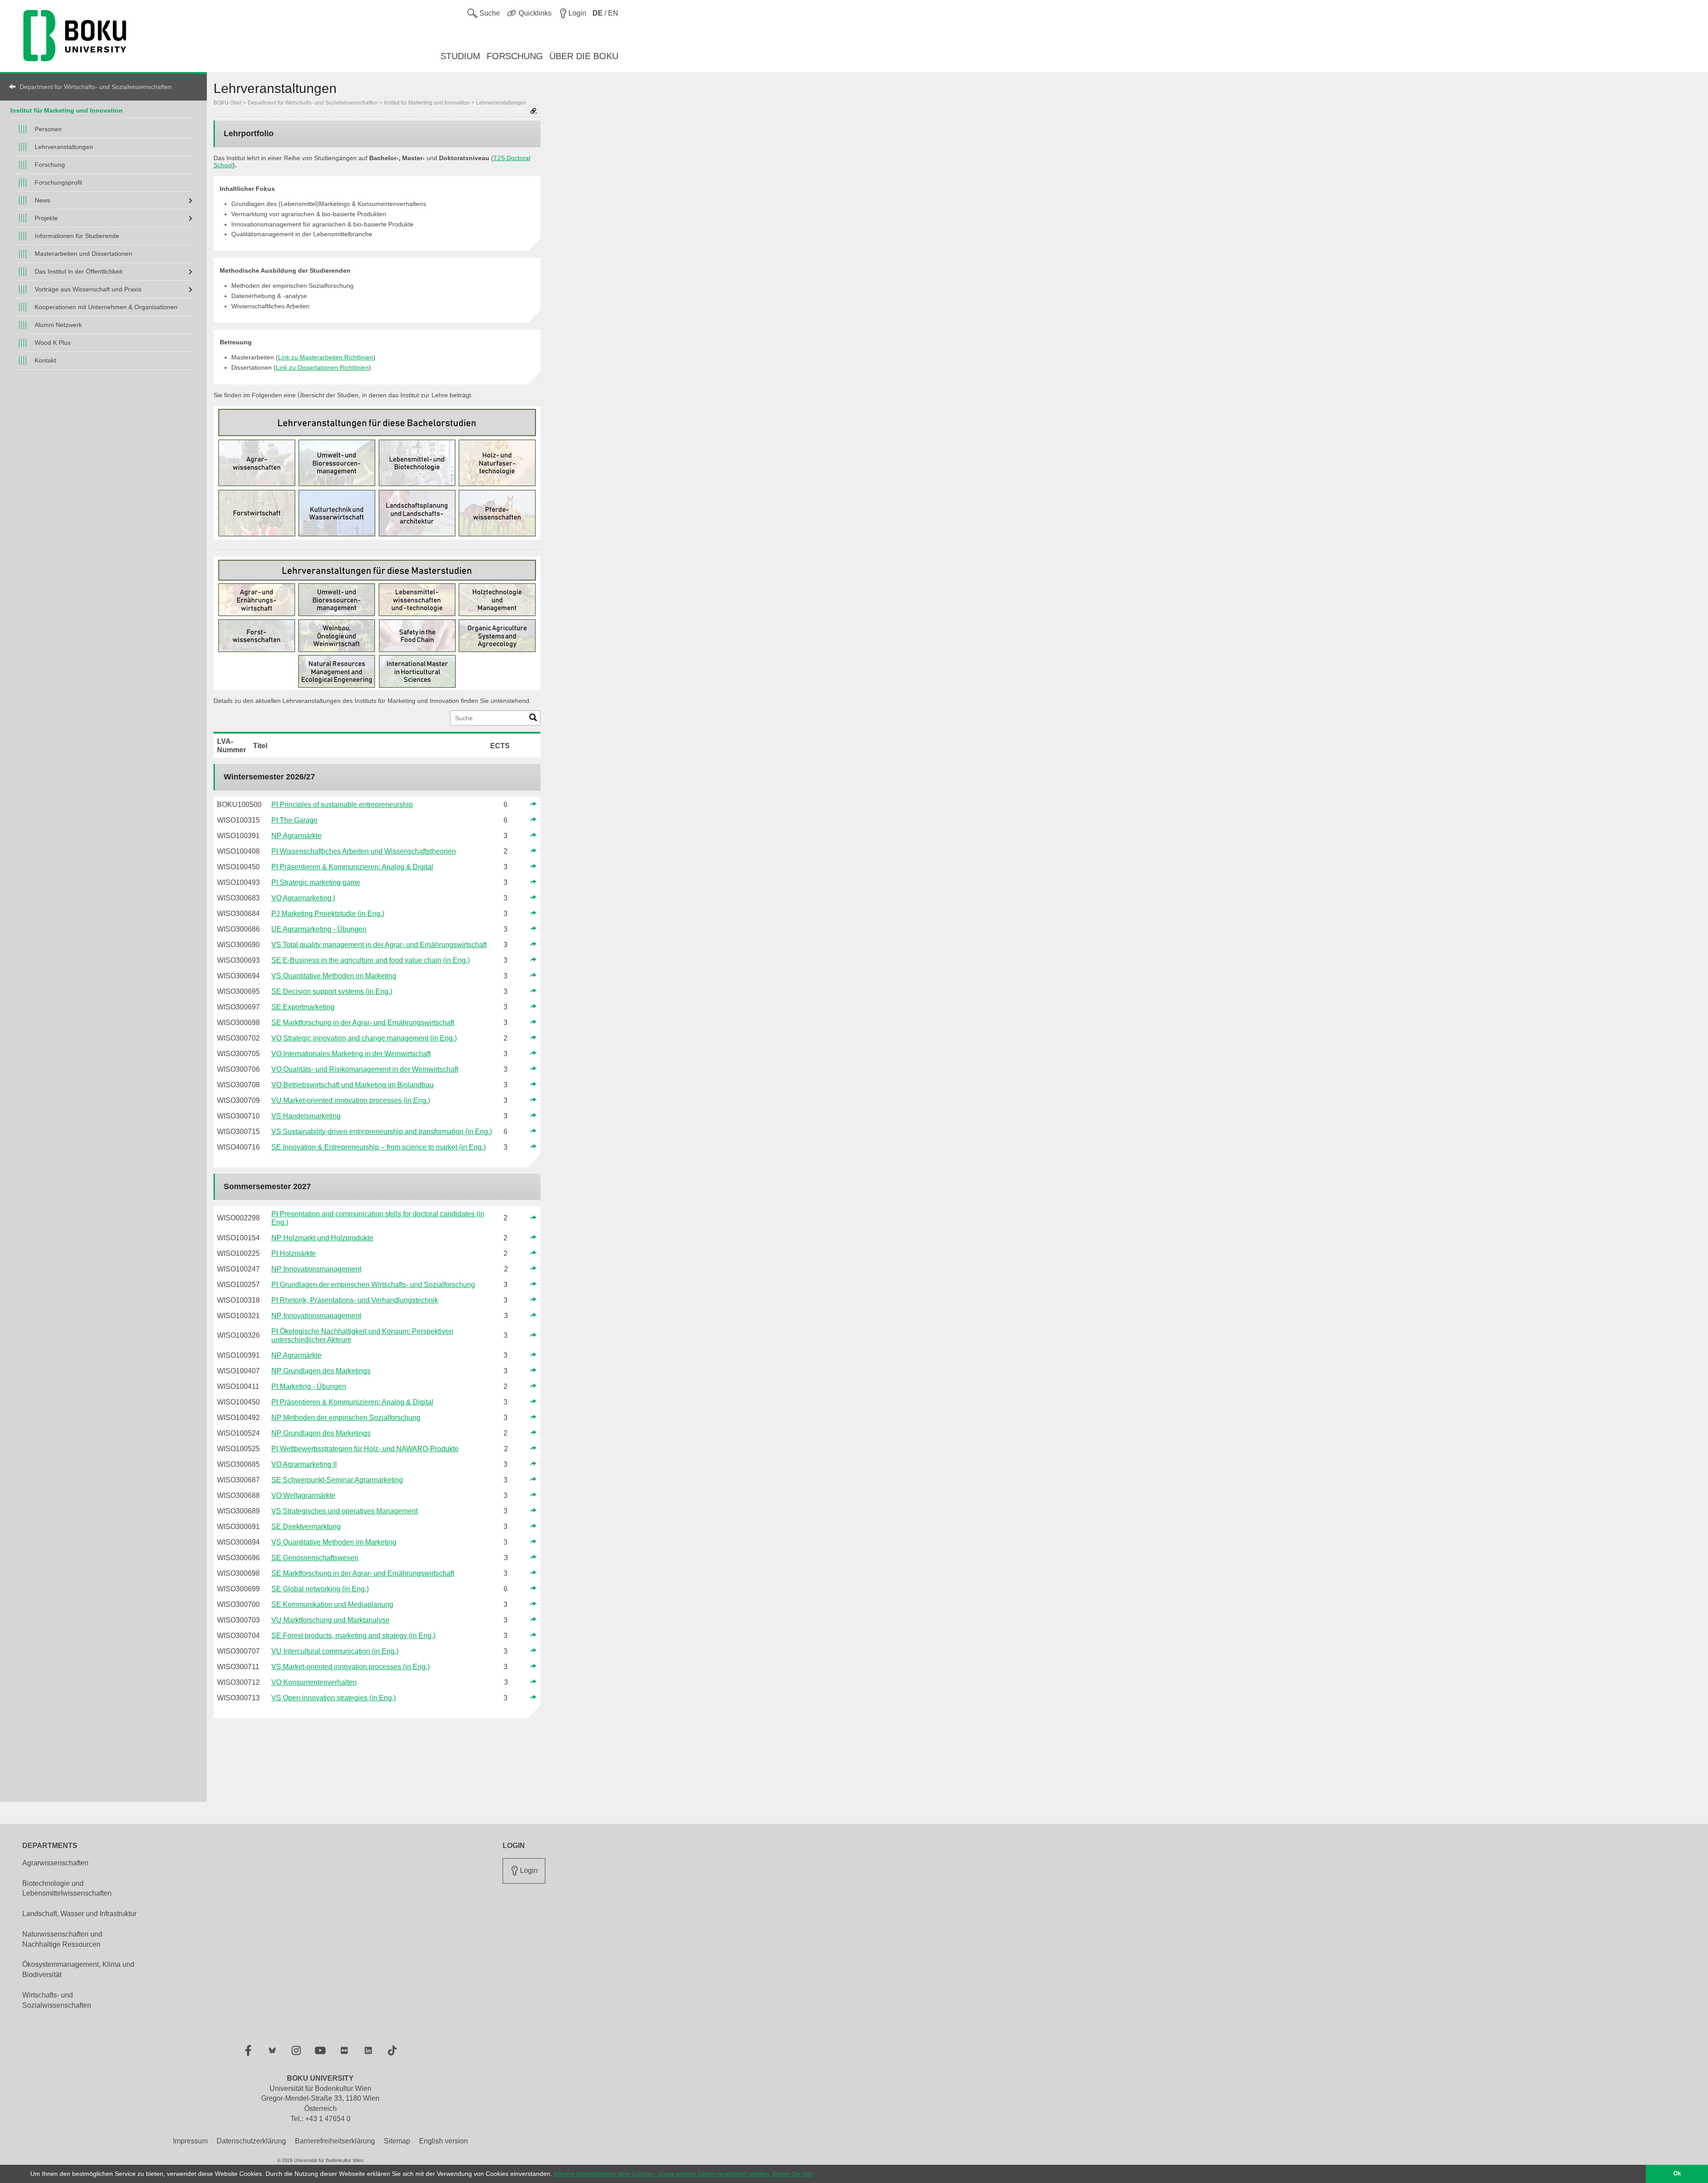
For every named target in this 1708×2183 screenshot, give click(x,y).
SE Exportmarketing (303, 1007)
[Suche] (533, 719)
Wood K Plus (53, 343)
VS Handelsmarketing (306, 1116)
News (42, 200)
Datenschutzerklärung (251, 2141)
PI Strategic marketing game (316, 882)
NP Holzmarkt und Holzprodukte (322, 1238)
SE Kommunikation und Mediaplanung (332, 1604)
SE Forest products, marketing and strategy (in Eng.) (353, 1636)
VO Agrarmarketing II (304, 1464)
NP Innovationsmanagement (316, 1269)
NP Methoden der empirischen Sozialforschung (346, 1418)
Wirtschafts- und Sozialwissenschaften (57, 2000)
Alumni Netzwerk (58, 325)
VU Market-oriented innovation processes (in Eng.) (351, 1100)
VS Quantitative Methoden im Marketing (334, 976)
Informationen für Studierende (77, 236)
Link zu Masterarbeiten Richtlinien (326, 357)
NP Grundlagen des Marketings (321, 1371)
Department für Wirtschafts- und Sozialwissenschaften (96, 87)
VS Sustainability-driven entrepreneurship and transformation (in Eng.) (382, 1132)
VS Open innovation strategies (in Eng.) (334, 1698)
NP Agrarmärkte (296, 836)
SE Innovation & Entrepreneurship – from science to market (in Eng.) (379, 1147)
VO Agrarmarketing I (303, 898)
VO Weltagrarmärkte (303, 1495)
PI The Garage (294, 820)
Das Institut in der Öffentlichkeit (79, 271)
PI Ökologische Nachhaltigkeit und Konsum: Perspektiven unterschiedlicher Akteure (362, 1336)
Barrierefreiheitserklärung (335, 2141)
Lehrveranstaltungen (64, 147)
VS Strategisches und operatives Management (344, 1511)
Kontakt (45, 360)
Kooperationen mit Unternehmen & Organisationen (106, 307)
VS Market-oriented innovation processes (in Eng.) (350, 1667)
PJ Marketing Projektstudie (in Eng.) (328, 914)
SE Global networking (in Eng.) (320, 1589)
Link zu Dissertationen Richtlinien (322, 367)
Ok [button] (1677, 2174)
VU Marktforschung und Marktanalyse (330, 1620)
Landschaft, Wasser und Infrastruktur (79, 1914)
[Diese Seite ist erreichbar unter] (534, 112)
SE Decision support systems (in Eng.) (332, 991)
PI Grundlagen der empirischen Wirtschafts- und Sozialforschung (373, 1285)
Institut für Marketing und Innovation (66, 110)
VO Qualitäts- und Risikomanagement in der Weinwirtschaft (365, 1069)
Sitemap (397, 2141)
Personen (48, 129)
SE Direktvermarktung (306, 1527)
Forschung (50, 165)
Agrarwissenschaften (55, 1863)
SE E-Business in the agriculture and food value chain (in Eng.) (371, 960)
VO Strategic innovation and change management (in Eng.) (364, 1038)
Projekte (46, 218)
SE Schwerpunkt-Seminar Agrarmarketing (337, 1480)
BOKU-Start (228, 103)
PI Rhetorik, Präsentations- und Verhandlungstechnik (355, 1300)
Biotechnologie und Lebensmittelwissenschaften (67, 1888)
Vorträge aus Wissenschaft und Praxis (88, 289)
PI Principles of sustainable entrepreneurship (342, 805)
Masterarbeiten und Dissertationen (83, 254)
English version (443, 2141)
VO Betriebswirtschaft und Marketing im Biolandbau (352, 1085)
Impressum (190, 2141)
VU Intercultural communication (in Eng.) (335, 1651)
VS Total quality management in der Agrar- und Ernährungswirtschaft (379, 945)
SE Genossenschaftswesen (315, 1558)
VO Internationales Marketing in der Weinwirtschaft (351, 1054)
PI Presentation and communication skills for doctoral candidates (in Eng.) (378, 1218)
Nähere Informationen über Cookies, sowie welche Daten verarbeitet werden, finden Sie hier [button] (683, 2174)
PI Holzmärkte (294, 1253)
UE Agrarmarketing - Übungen (319, 929)
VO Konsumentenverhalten (314, 1682)
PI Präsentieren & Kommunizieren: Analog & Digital (352, 867)
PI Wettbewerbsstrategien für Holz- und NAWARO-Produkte (365, 1449)
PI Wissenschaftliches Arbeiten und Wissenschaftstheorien (364, 851)
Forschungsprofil (58, 182)
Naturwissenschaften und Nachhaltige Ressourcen (62, 1939)
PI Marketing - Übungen (309, 1386)
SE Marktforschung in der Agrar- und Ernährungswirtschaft (363, 1023)
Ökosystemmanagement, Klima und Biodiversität (78, 1969)
